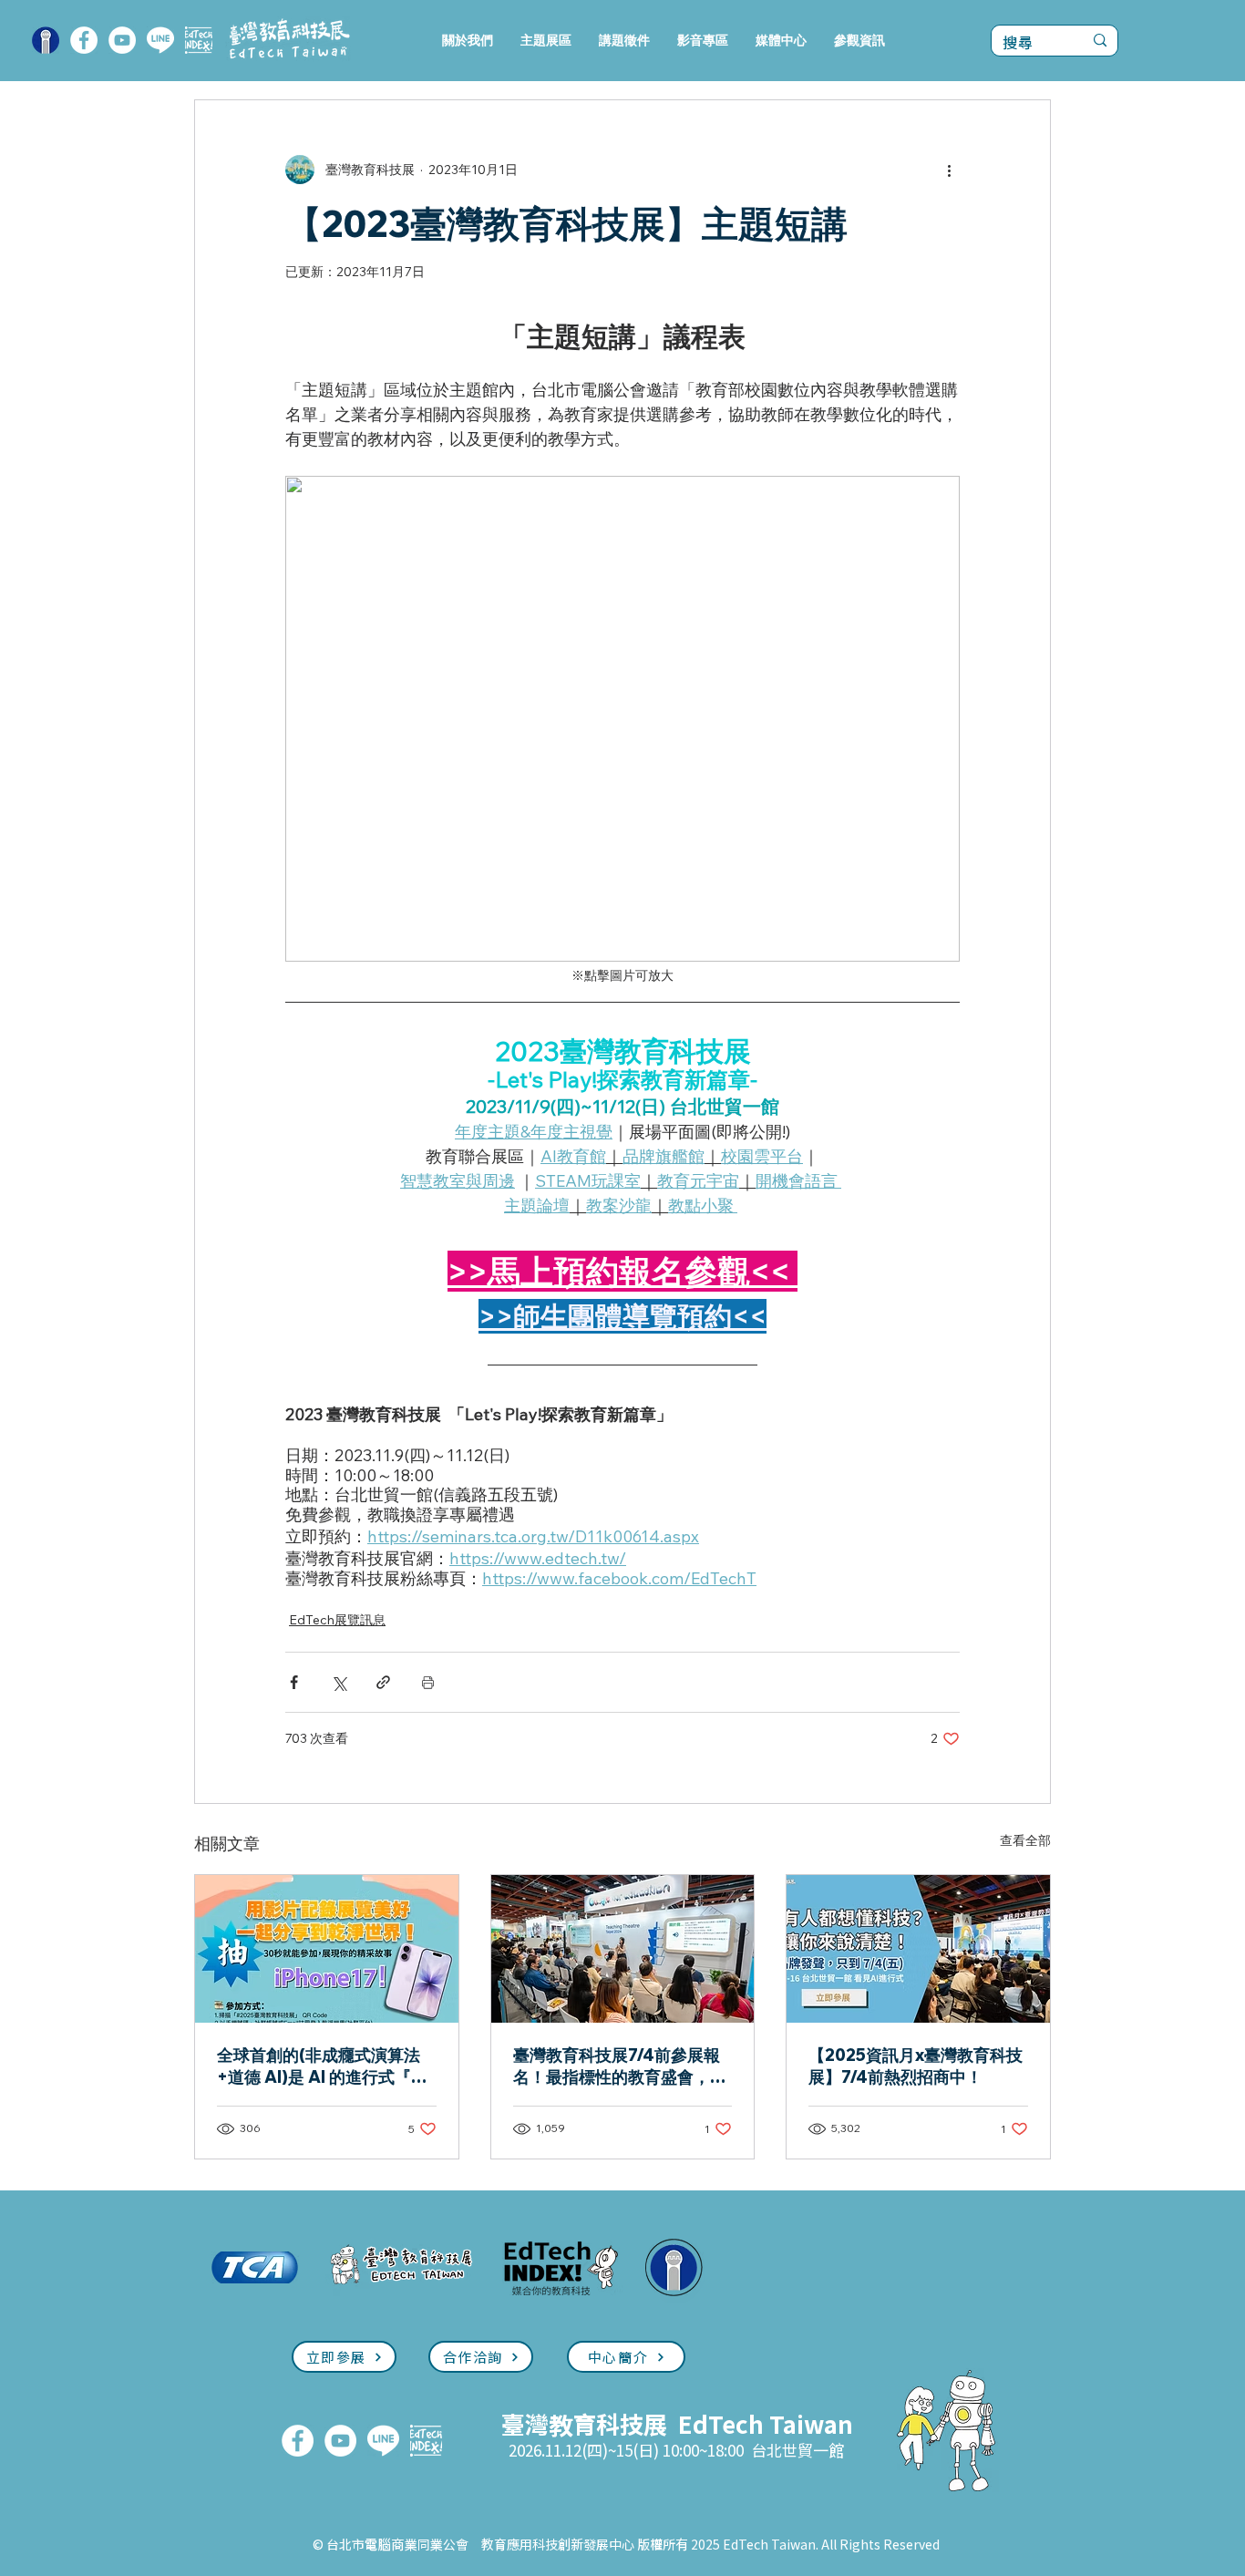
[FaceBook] (84, 40)
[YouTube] (122, 40)
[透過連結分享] (383, 1682)
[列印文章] (428, 1682)
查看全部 (1025, 1840)
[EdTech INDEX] (199, 40)
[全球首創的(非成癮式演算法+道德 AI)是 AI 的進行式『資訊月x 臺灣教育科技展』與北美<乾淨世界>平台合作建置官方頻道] (327, 1949)
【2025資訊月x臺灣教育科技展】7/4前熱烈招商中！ (916, 2066)
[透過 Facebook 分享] (294, 1682)
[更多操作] (949, 170)
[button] (546, 41)
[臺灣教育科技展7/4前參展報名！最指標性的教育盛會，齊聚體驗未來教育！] (623, 1949)
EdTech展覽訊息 (337, 1620)
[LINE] (160, 40)
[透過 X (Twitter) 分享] (339, 1682)
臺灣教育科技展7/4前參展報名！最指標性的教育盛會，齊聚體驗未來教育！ (620, 2066)
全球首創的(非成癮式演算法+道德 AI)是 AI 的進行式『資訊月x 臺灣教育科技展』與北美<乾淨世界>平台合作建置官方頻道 (325, 2066)
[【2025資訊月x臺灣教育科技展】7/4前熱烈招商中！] (918, 1949)
